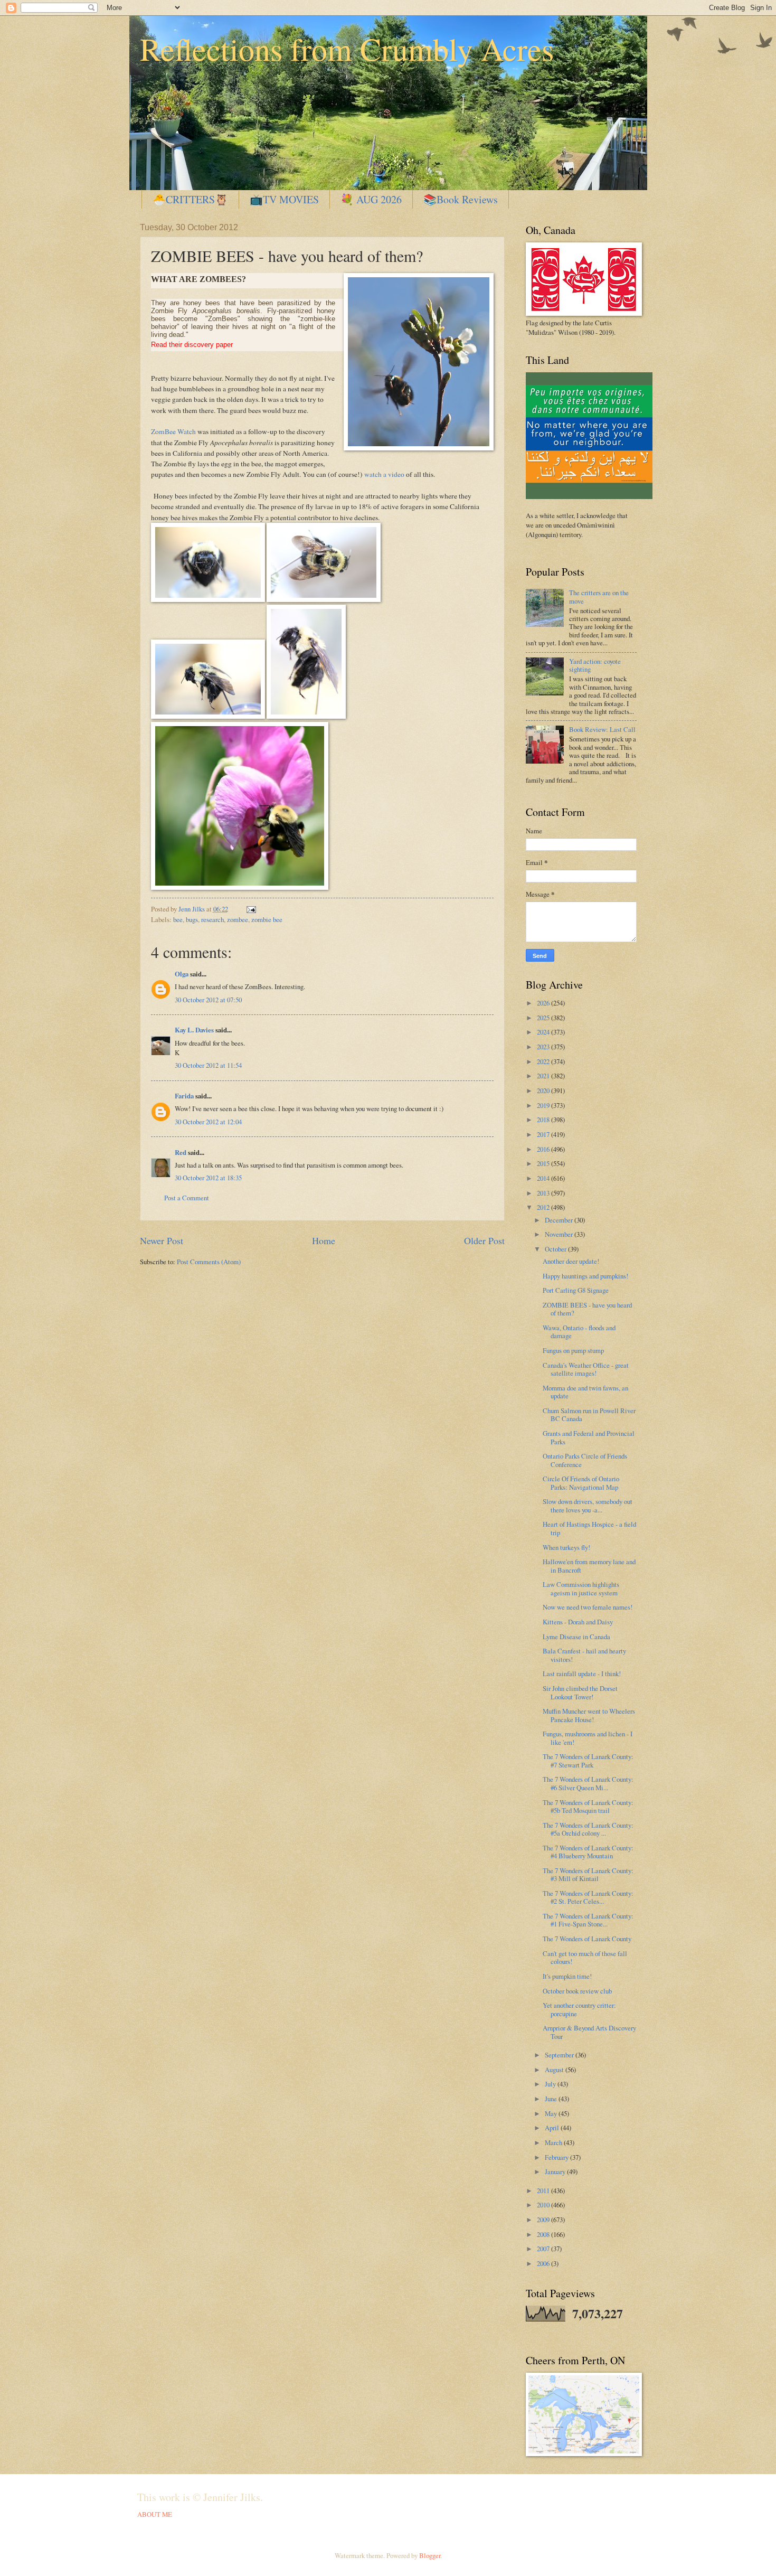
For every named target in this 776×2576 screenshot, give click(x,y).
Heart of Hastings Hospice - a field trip (589, 1528)
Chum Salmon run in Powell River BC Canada (589, 1414)
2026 (544, 1003)
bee (178, 919)
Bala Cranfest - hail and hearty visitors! (584, 1655)
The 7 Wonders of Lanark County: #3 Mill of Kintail (588, 1874)
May (552, 2113)
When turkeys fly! (566, 1547)
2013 (544, 1193)
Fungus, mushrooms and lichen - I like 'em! (588, 1738)
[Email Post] (250, 909)
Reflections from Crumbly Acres (347, 49)
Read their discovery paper (192, 345)
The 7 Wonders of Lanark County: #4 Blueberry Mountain (588, 1852)
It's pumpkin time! (567, 1976)
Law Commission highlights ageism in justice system (581, 1588)
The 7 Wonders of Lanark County (587, 1939)
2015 (544, 1163)
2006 (544, 2263)
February (557, 2157)
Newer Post (162, 1240)
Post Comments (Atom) (209, 1262)
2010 (544, 2205)
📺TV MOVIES (284, 199)
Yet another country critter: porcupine (579, 2009)
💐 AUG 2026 (371, 199)
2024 (544, 1032)
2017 (544, 1134)
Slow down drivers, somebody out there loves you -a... (588, 1505)
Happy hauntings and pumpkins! (585, 1276)
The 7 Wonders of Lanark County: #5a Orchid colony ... (588, 1829)
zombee (238, 919)
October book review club (577, 1991)
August (555, 2070)
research (212, 919)
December (560, 1220)
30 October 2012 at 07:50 (208, 1000)
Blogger (430, 2555)
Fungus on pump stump (573, 1350)
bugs (192, 919)
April (553, 2128)
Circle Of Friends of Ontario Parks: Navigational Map (581, 1483)
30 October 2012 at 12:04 (208, 1122)
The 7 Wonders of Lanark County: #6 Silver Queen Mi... (588, 1783)
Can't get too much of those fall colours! (585, 1957)
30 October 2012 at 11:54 (208, 1065)
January (556, 2171)
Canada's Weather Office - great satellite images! (586, 1369)
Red (181, 1152)
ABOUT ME (155, 2514)
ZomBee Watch (173, 431)
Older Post (484, 1240)
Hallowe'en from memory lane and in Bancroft (589, 1566)
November (560, 1234)
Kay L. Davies (194, 1030)
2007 (544, 2249)
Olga (182, 974)
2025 (544, 1018)
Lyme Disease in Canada (576, 1637)
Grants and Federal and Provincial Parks (589, 1437)
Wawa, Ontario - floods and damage (579, 1332)
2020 (544, 1090)
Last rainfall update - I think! (582, 1674)
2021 (544, 1076)
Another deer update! (571, 1261)
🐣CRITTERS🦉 (190, 199)
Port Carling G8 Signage (576, 1290)
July (551, 2084)
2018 (544, 1120)
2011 (544, 2190)
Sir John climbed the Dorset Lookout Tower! (580, 1692)
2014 (544, 1178)
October (556, 1249)
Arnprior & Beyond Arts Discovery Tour (589, 2032)
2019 (544, 1105)
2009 (544, 2220)
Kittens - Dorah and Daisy (578, 1622)
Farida (184, 1096)
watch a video (384, 474)
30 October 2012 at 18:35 (208, 1178)
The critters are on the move (599, 596)
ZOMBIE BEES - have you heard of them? (587, 1309)
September (560, 2055)
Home (324, 1240)
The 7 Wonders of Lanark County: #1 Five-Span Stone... (588, 1920)
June (552, 2099)
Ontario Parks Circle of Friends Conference (585, 1460)
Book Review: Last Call (602, 729)
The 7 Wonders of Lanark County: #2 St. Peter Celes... (588, 1897)
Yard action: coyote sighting (595, 665)
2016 (544, 1149)
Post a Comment (187, 1198)
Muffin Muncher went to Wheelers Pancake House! (589, 1715)
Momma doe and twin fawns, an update (585, 1392)
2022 (544, 1061)
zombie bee (267, 919)
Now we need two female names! (588, 1607)
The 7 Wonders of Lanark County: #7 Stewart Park (588, 1760)
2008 (544, 2234)
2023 (544, 1047)
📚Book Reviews (461, 199)
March (554, 2142)
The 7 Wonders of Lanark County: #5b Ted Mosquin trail (588, 1806)
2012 (544, 1207)
